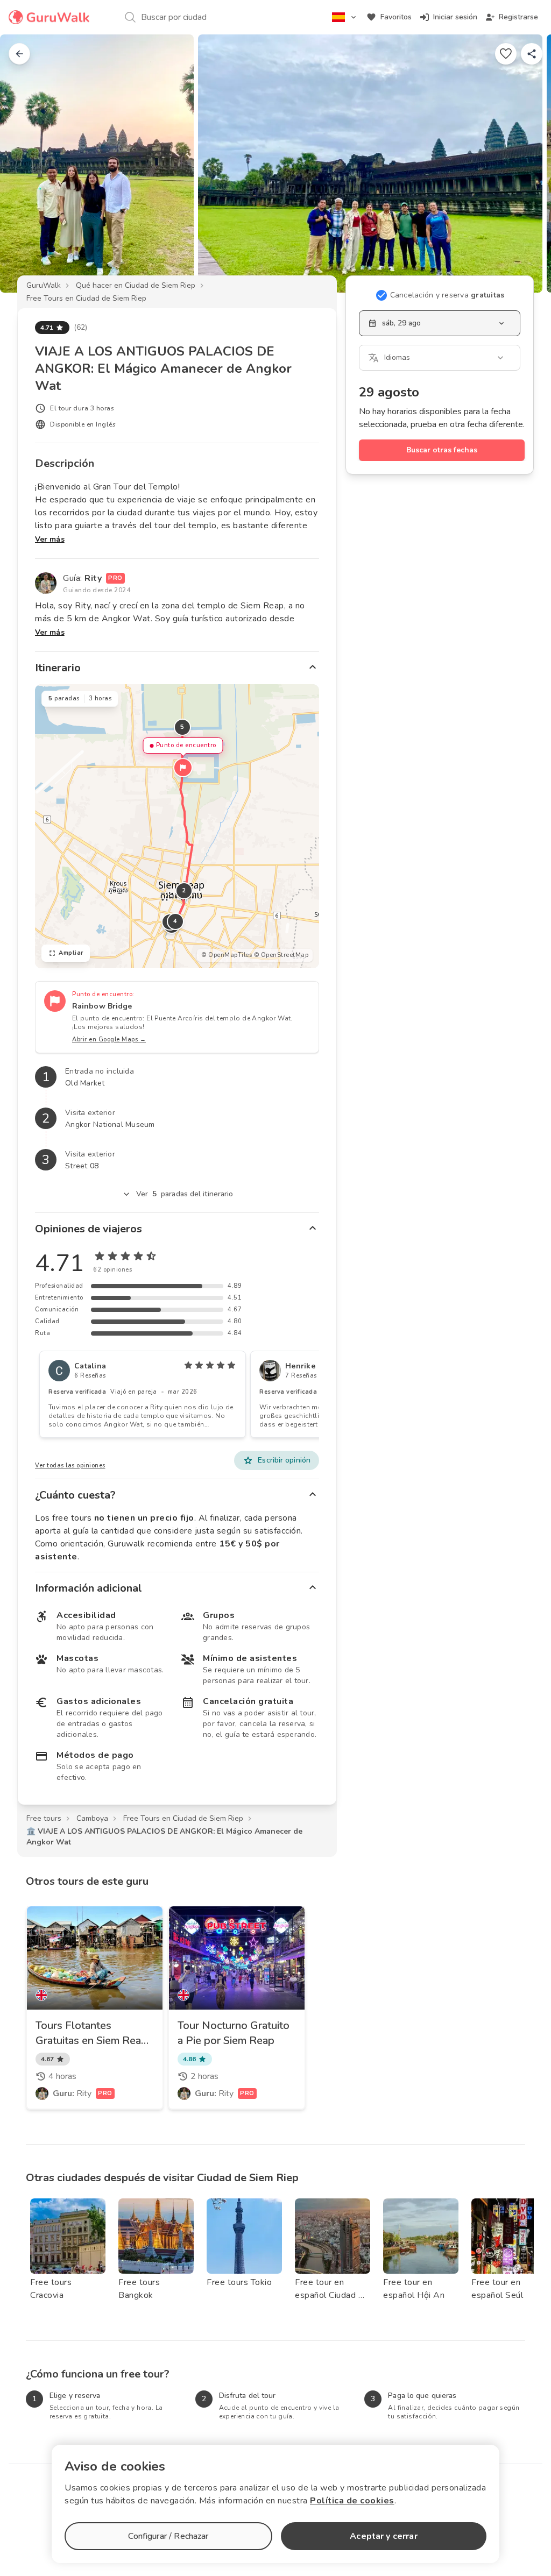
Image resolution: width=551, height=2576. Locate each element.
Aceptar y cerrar (383, 2536)
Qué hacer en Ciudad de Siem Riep (136, 285)
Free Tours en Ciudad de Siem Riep (86, 298)
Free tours (44, 1818)
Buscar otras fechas (442, 450)
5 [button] (182, 727)
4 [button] (175, 921)
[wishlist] (506, 54)
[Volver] (19, 54)
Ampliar (71, 953)
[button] (183, 768)
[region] (177, 826)
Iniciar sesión (455, 17)
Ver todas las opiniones (70, 1466)
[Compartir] (532, 54)
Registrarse (518, 17)
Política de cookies (352, 2501)
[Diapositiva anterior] (26, 164)
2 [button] (184, 890)
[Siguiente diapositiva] (525, 164)
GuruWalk (44, 285)
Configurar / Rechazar (168, 2536)
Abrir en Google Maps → (109, 1039)
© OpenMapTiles (227, 955)
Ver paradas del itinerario (185, 1194)
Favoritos (396, 17)
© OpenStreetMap (281, 955)
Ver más (50, 539)
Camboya (92, 1818)
